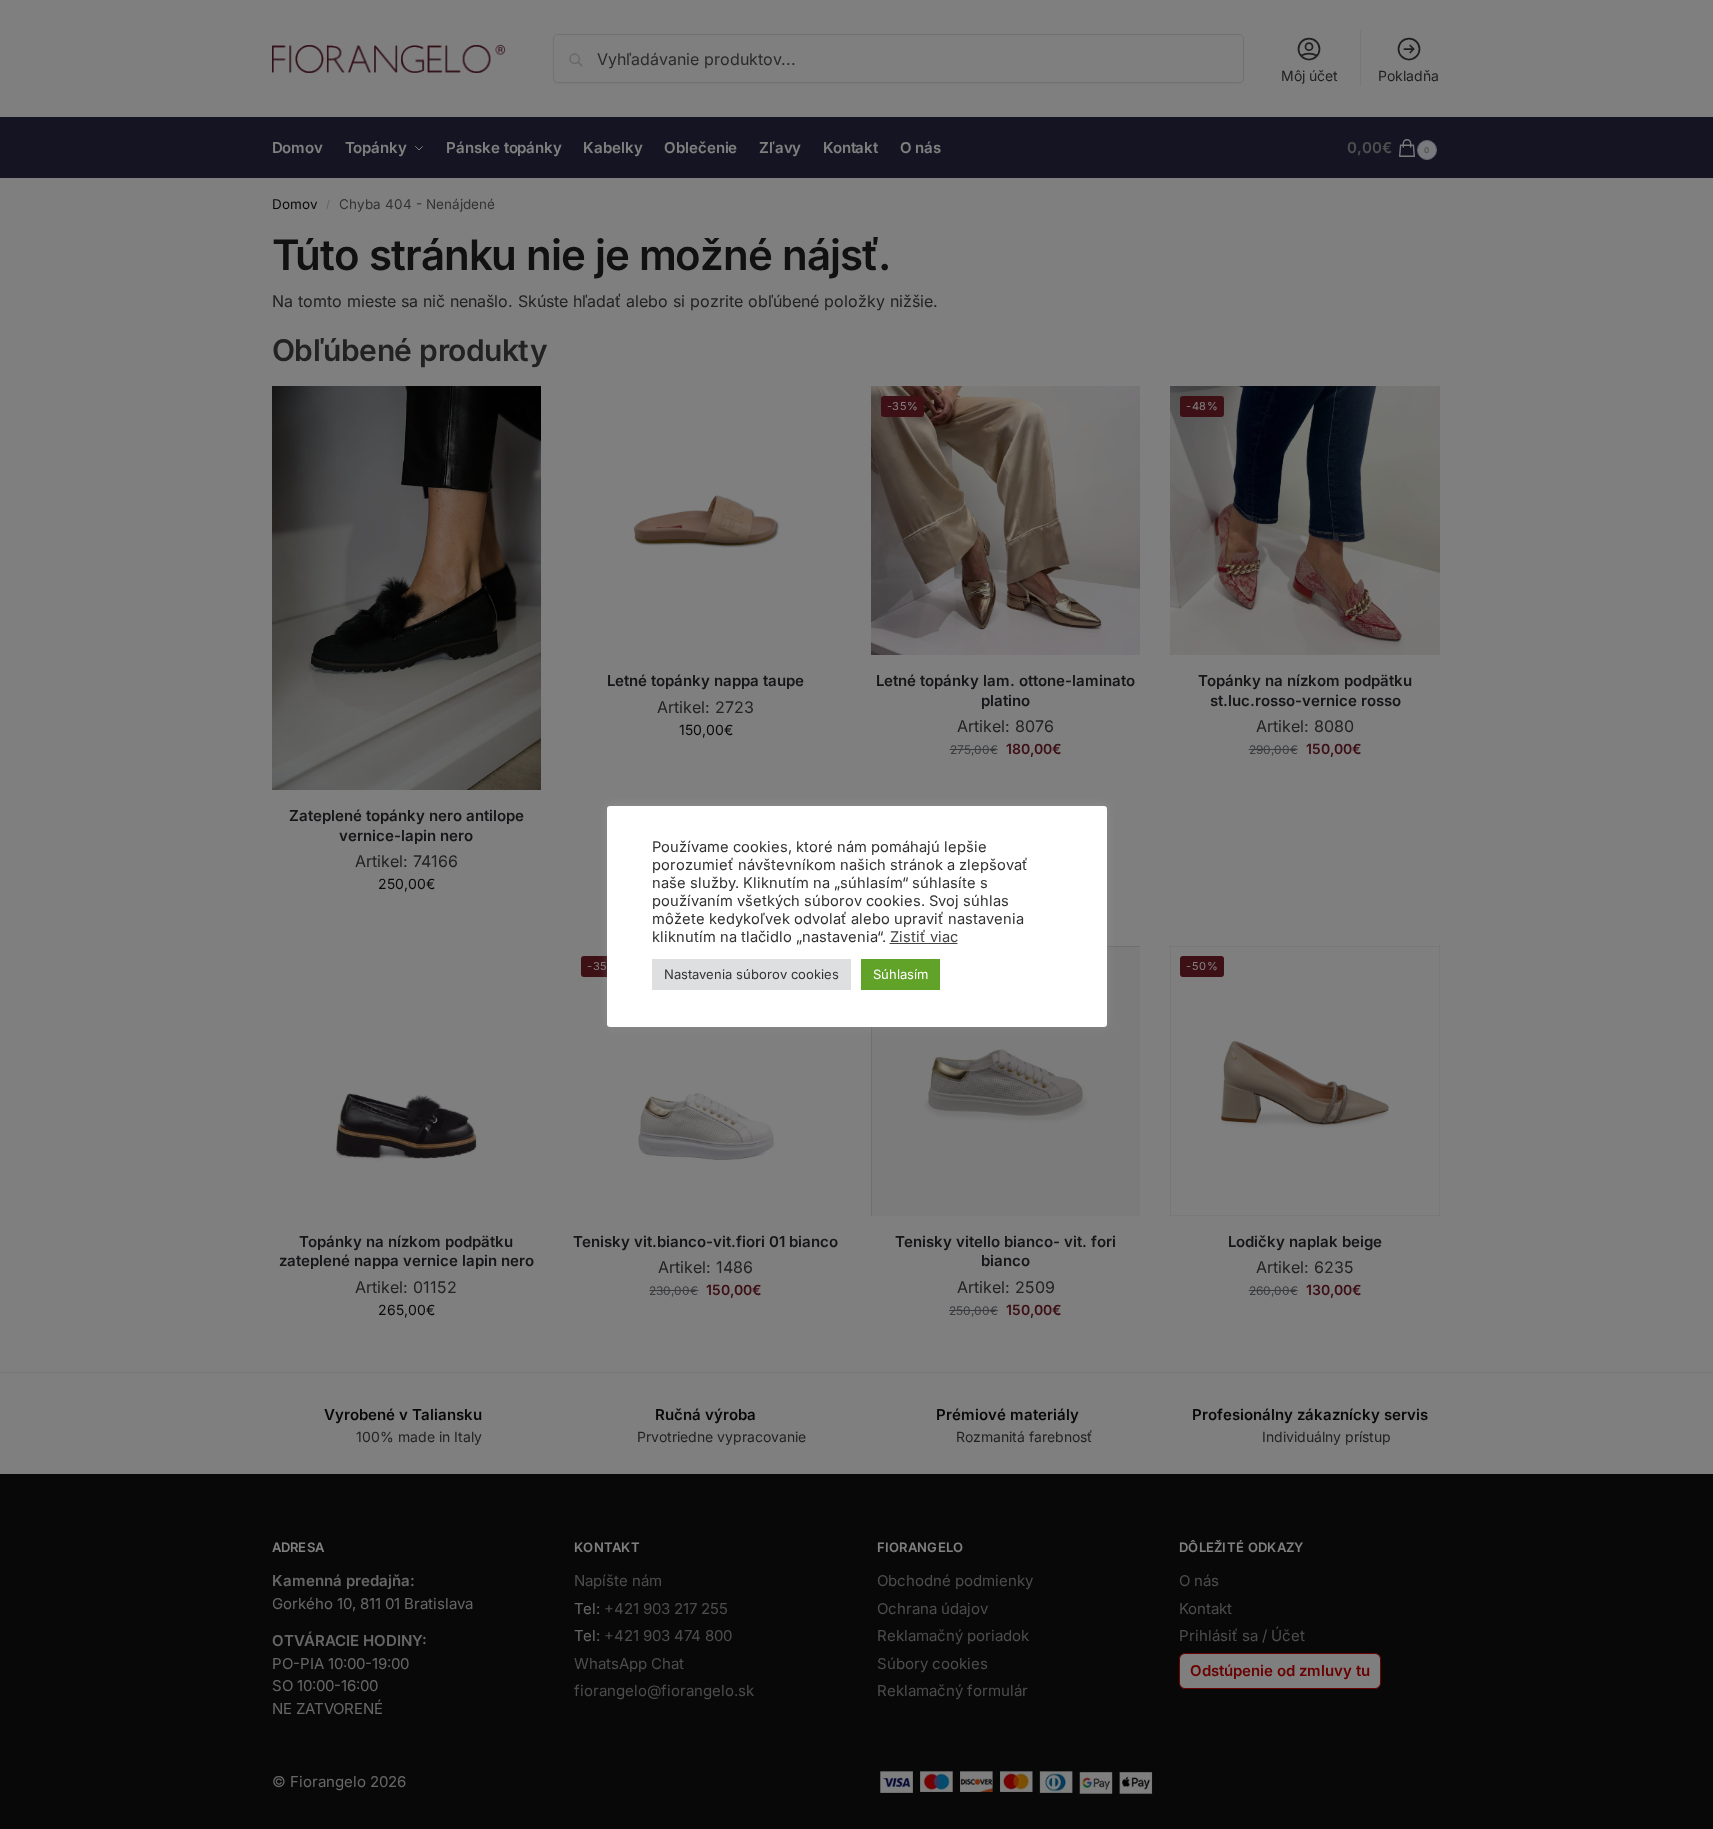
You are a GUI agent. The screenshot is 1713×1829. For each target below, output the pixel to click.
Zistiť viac (924, 937)
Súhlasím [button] (900, 974)
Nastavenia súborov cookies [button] (751, 974)
